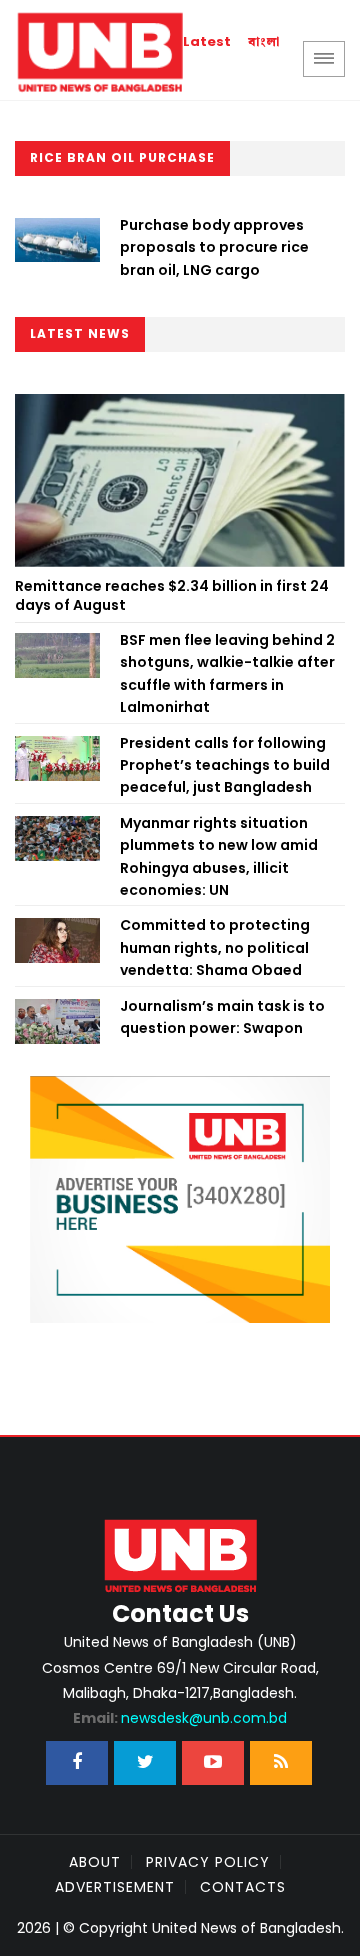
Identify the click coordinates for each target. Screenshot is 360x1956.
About (95, 1862)
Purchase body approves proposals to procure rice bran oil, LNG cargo (214, 247)
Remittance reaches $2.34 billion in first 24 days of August (172, 596)
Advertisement (115, 1887)
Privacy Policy (208, 1862)
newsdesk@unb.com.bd (180, 1718)
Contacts (243, 1887)
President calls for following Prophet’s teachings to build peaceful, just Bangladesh (225, 765)
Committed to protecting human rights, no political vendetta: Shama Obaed (215, 947)
